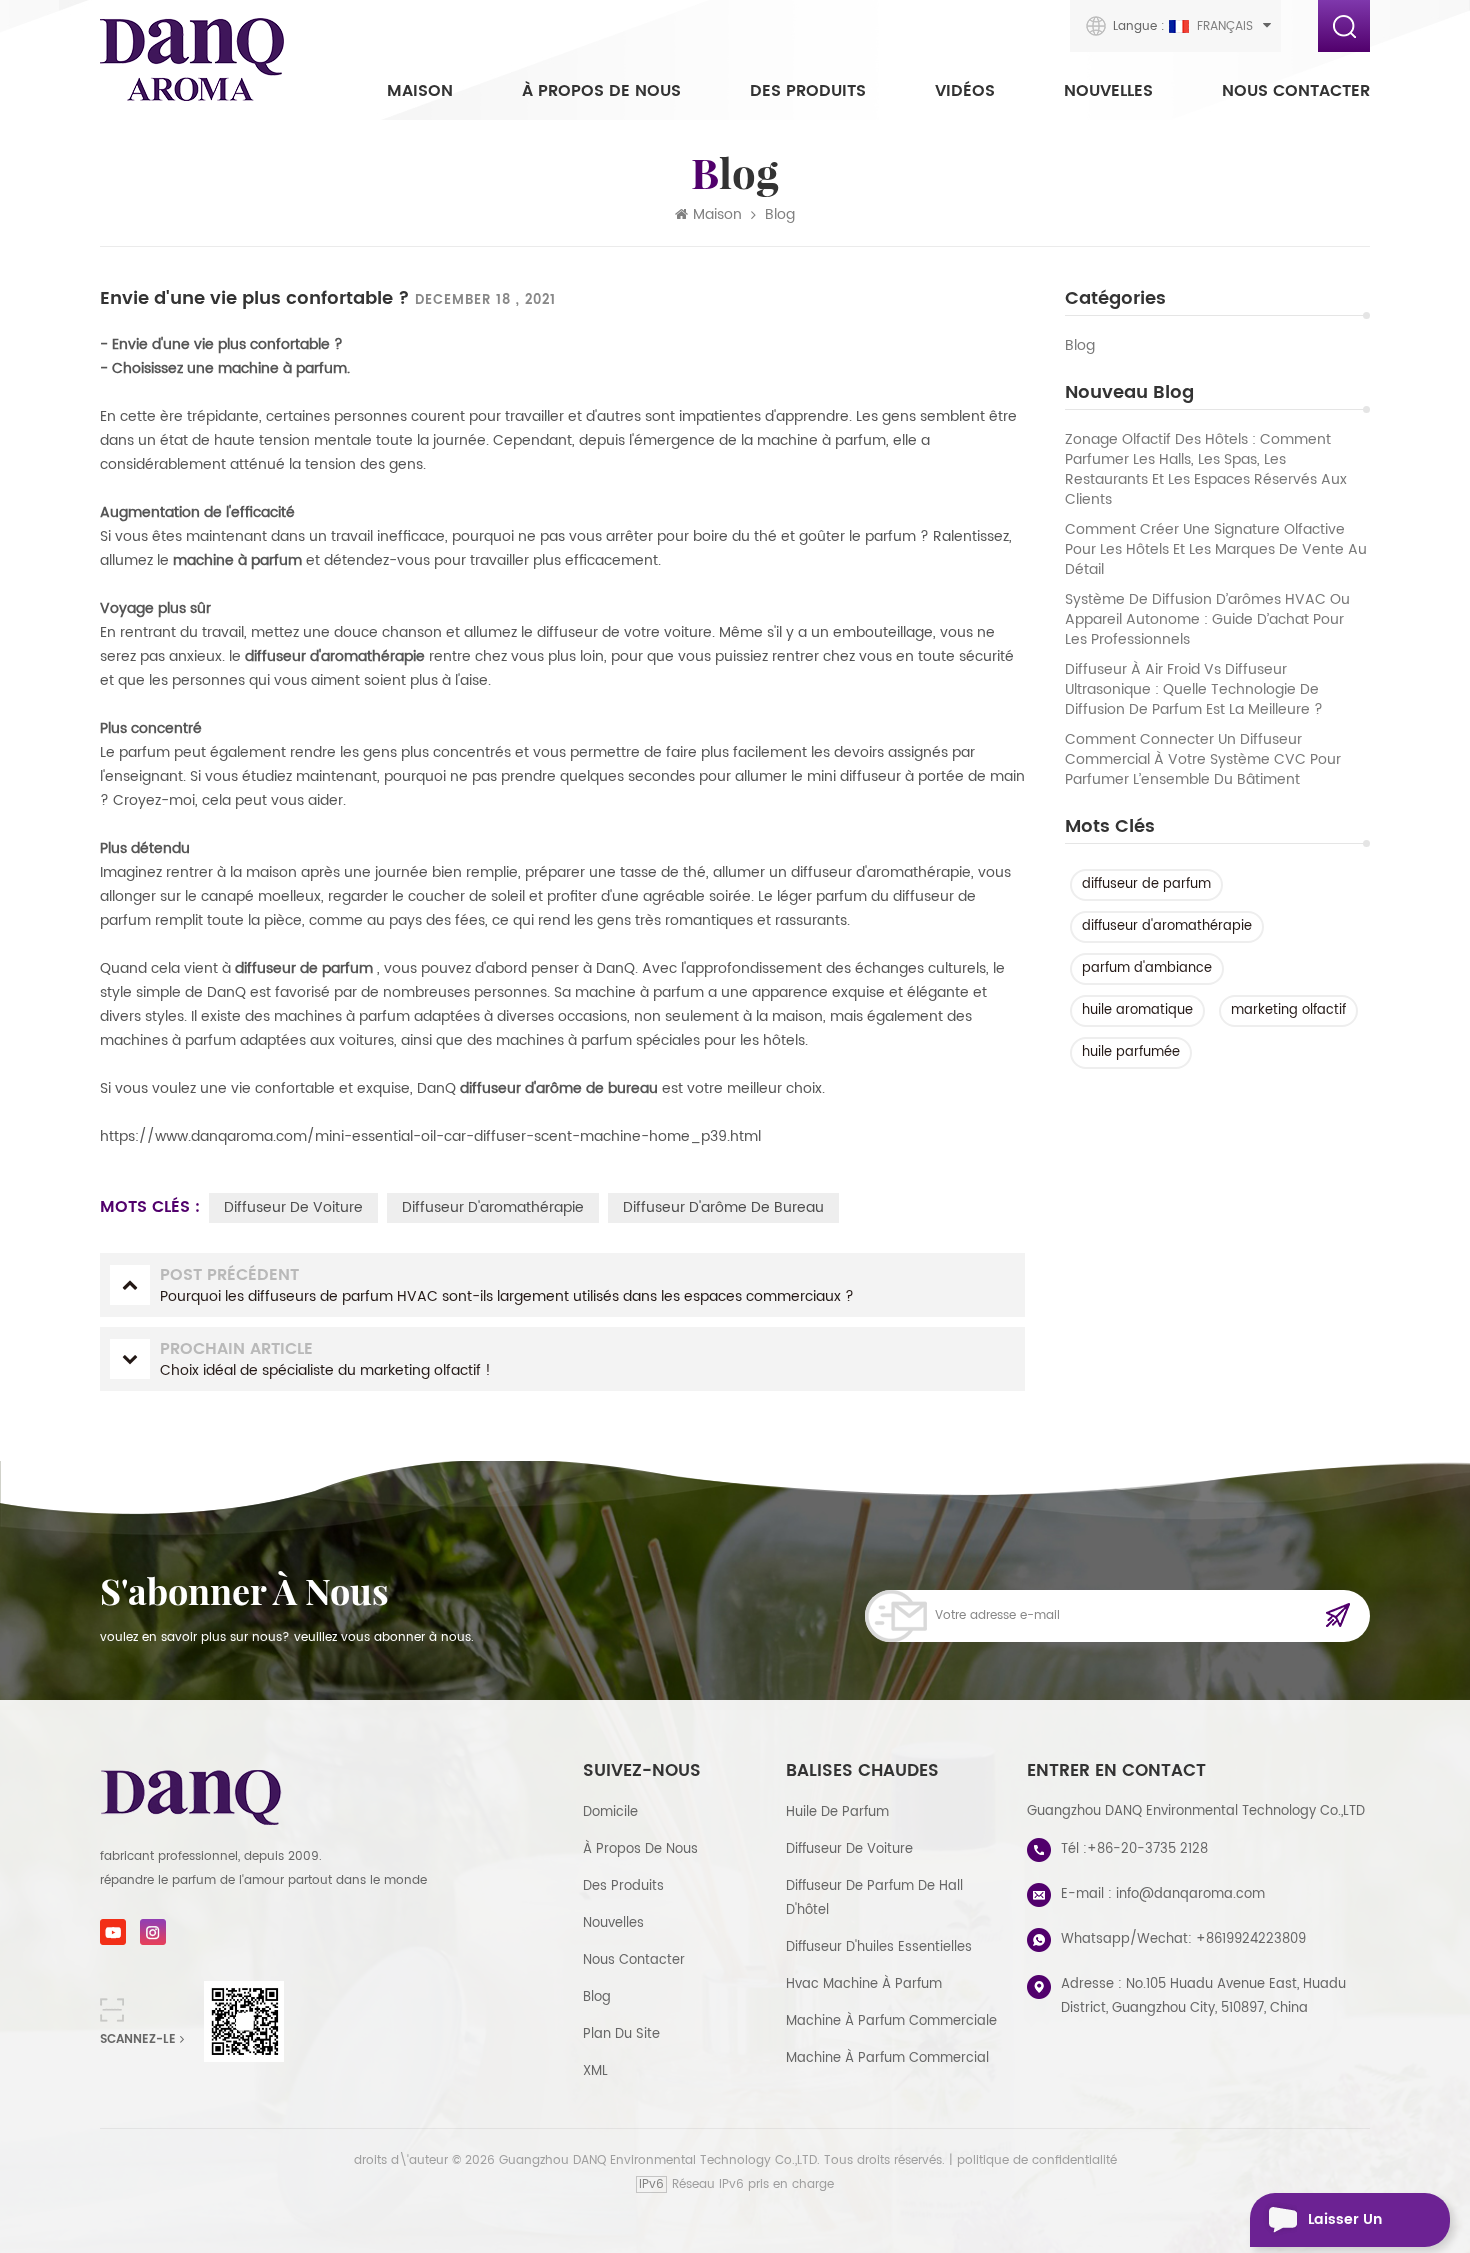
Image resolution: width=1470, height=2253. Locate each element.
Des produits (808, 91)
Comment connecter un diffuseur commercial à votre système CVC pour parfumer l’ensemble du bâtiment (1203, 760)
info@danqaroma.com (1190, 1894)
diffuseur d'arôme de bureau (723, 1207)
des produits (623, 1886)
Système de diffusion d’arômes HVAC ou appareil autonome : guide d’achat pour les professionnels (1207, 620)
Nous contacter (1296, 91)
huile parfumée (1131, 1052)
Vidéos (965, 91)
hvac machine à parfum (864, 1984)
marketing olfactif (1288, 1010)
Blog (1080, 346)
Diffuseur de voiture (849, 1849)
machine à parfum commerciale (891, 2021)
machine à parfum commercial (887, 2058)
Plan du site (621, 2034)
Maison (420, 91)
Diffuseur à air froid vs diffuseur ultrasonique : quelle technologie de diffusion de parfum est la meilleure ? (1194, 690)
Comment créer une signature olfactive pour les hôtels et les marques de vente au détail (1216, 550)
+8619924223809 (1251, 1939)
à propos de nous (640, 1849)
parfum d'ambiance (1147, 968)
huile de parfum (837, 1812)
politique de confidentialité (1037, 2160)
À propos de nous (601, 91)
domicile (610, 1812)
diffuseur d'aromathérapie (1167, 926)
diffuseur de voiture (293, 1207)
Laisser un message (1345, 2227)
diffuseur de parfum (1146, 884)
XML (595, 2071)
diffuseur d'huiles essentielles (879, 1947)
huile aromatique (1137, 1010)
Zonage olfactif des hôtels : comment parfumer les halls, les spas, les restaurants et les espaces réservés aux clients (1206, 470)
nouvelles (1108, 91)
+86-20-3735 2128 (1147, 1849)
